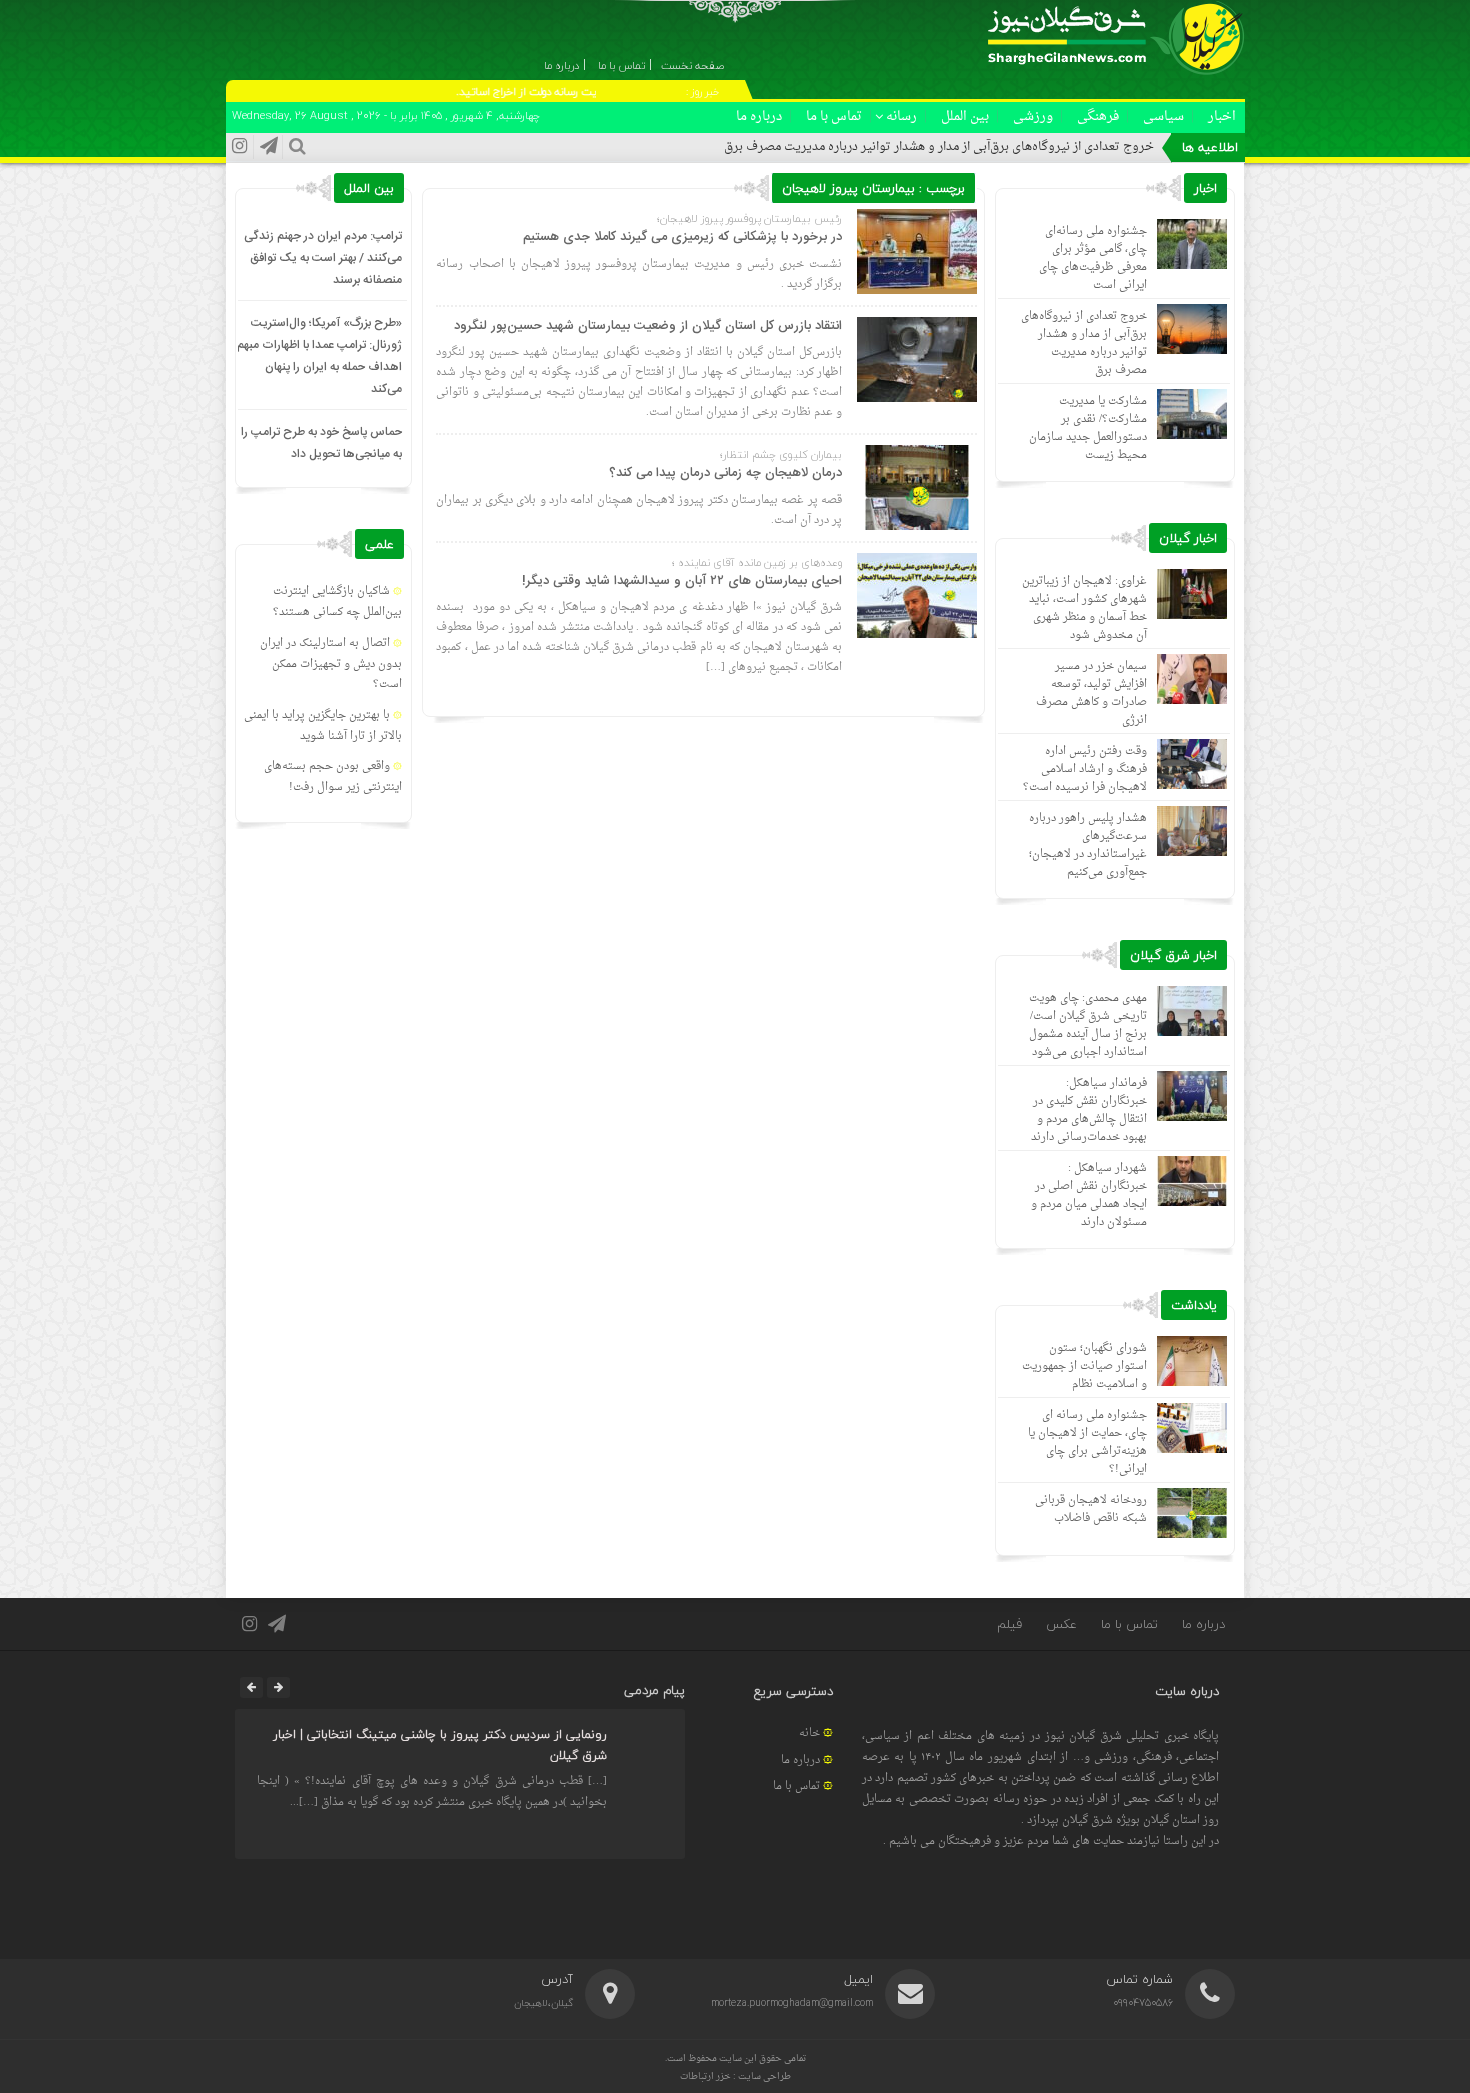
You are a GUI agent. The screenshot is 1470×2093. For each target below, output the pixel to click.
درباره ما (759, 116)
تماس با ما (834, 116)
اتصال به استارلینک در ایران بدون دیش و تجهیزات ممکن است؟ (331, 664)
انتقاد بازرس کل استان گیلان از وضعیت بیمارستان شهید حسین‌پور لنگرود (648, 326)
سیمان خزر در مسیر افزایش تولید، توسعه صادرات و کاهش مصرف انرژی (1091, 693)
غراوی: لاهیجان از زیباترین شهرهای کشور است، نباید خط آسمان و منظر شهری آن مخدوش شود (1084, 608)
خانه (809, 1733)
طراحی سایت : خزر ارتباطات (735, 2076)
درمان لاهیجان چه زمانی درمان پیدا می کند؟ (725, 473)
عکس (1061, 1624)
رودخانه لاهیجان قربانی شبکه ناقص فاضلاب (1091, 1509)
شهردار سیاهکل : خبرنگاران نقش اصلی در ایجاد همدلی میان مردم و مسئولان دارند (1089, 1195)
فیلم (1009, 1624)
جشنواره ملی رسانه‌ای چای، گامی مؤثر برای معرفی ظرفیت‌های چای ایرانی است (1093, 258)
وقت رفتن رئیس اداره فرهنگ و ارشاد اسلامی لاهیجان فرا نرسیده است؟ (1085, 769)
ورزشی (1033, 116)
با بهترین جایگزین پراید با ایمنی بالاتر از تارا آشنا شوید (323, 726)
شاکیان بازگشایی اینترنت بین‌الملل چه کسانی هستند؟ (337, 602)
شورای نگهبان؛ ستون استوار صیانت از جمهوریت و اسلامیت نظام (1084, 1366)
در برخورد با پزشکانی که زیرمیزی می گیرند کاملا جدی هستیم (682, 237)
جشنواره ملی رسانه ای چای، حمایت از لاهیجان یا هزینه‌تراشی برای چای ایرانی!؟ (1087, 1442)
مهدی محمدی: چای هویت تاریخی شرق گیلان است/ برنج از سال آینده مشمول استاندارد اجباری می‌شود (1088, 1025)
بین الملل (965, 116)
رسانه (901, 116)
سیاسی (1163, 116)
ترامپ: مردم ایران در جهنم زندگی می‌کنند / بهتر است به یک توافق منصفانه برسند (323, 258)
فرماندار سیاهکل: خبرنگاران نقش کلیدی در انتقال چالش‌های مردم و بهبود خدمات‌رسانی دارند (1089, 1110)
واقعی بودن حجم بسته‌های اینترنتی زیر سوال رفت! (333, 777)
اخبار (1222, 116)
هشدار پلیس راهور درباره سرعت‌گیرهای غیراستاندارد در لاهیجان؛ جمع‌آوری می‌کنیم (1088, 845)
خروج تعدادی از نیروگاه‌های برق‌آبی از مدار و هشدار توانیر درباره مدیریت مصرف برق (939, 147)
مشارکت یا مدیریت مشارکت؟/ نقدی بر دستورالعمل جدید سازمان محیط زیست (1088, 428)
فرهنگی (1098, 116)
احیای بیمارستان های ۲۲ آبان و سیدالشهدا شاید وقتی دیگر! (682, 581)
